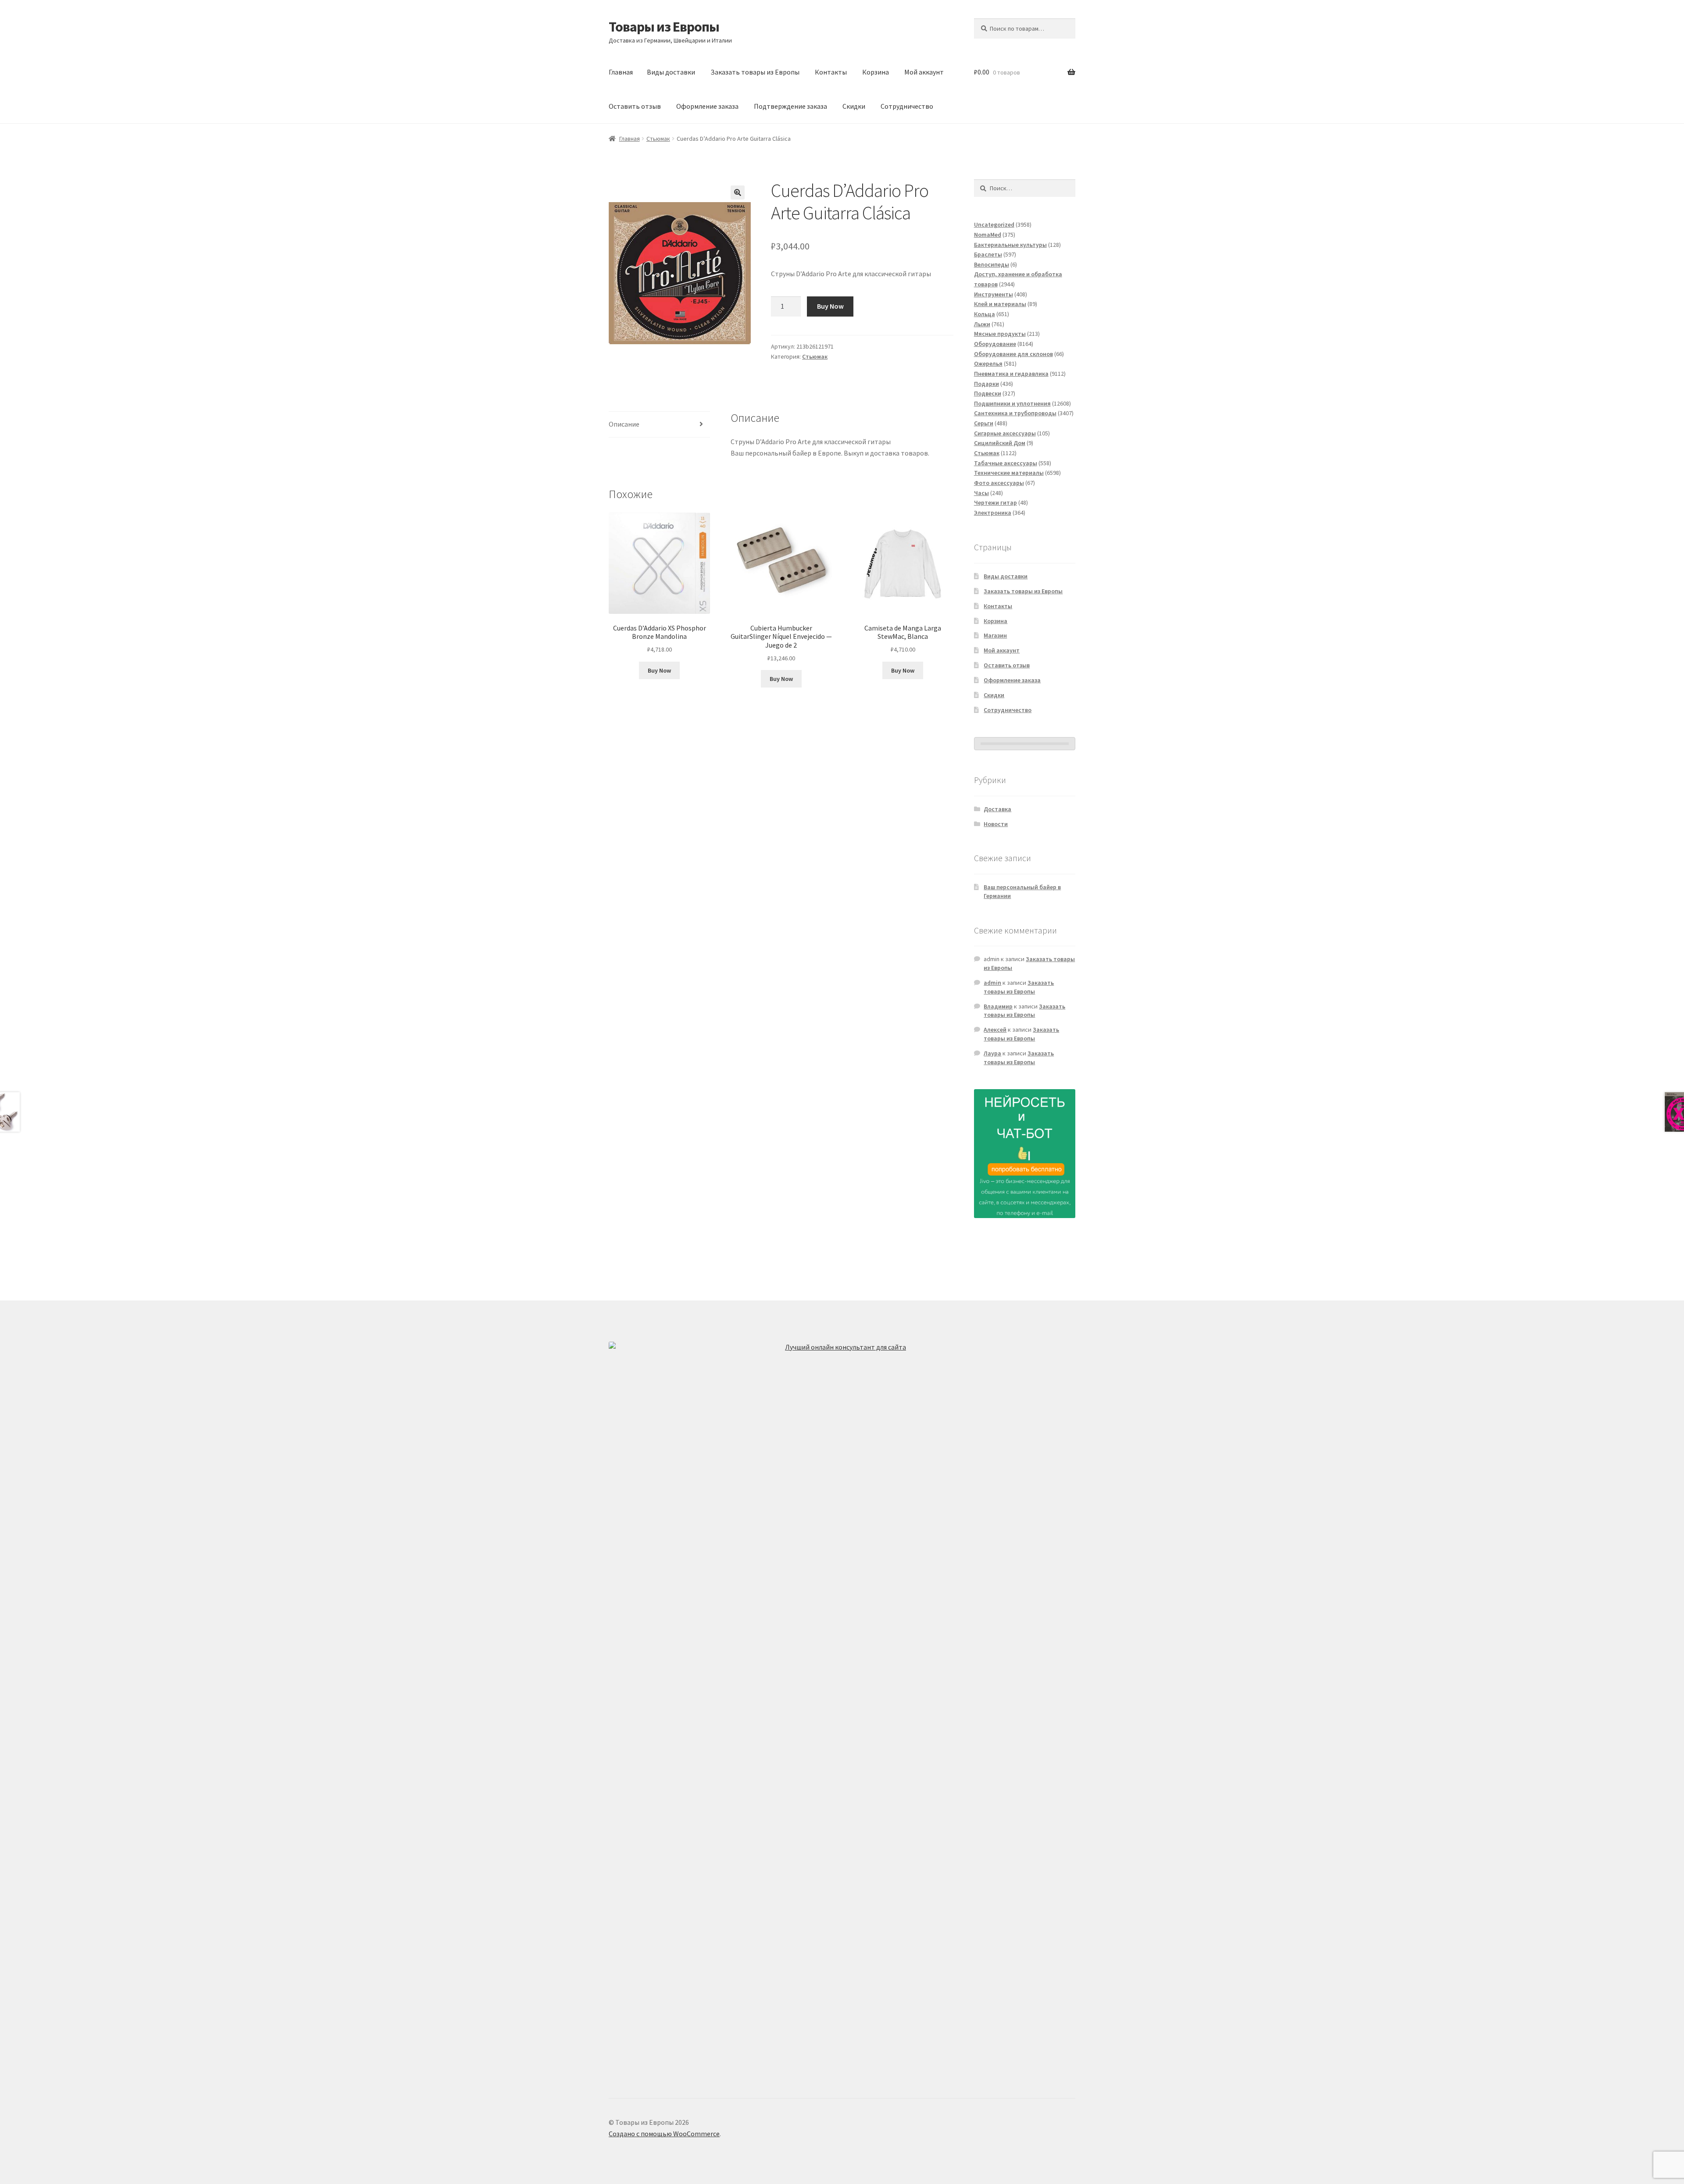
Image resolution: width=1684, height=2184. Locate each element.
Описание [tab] (624, 424)
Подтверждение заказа (790, 106)
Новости (996, 824)
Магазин (995, 635)
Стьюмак (658, 139)
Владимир (998, 1006)
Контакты (831, 72)
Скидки (854, 106)
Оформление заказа (707, 106)
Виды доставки (671, 72)
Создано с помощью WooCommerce (664, 2134)
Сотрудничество (907, 106)
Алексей (995, 1030)
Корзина (876, 72)
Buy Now (830, 306)
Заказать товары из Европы (755, 72)
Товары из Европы (664, 27)
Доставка (997, 809)
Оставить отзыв (635, 106)
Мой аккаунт (924, 72)
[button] (738, 192)
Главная (621, 72)
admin (992, 983)
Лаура (992, 1053)
